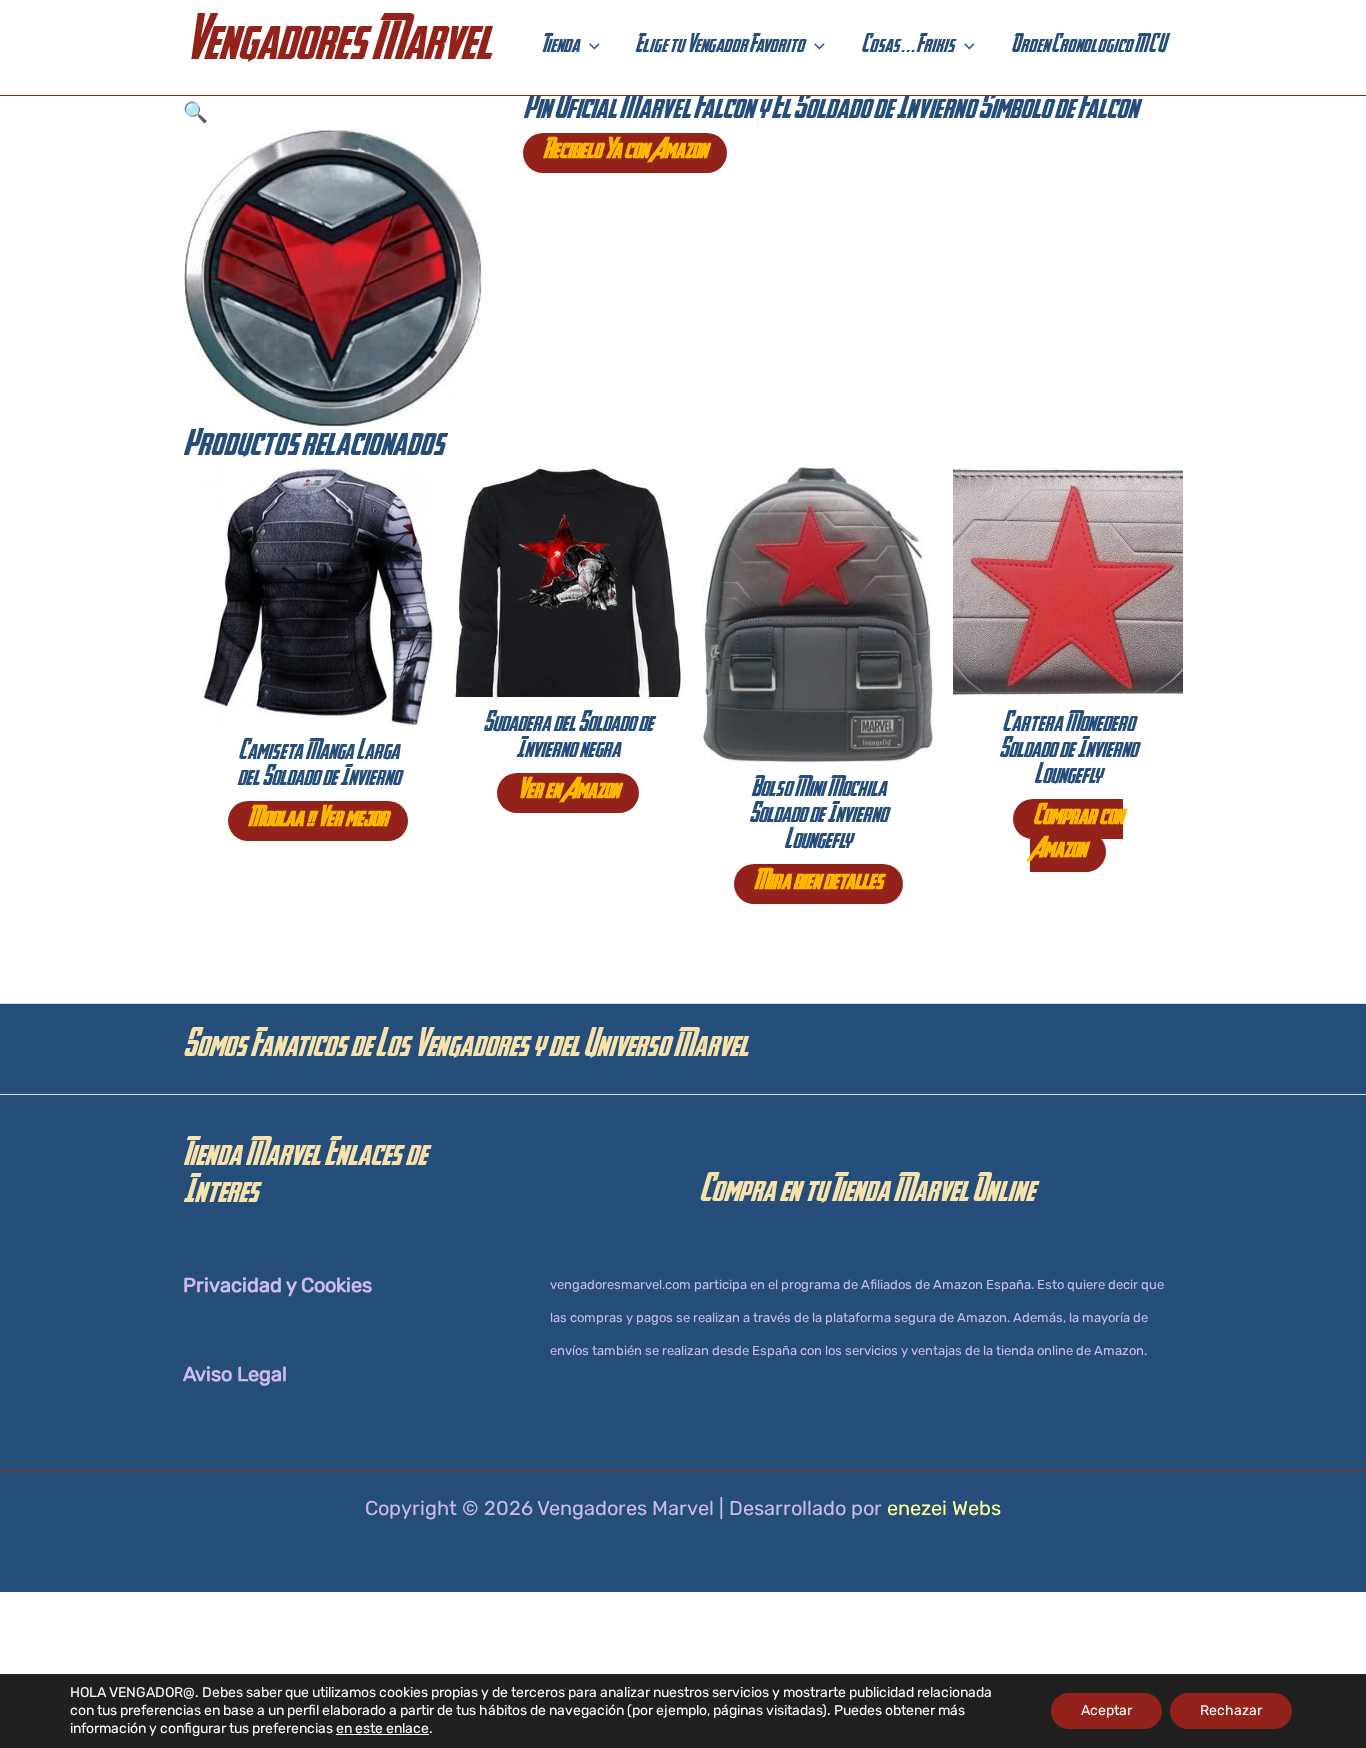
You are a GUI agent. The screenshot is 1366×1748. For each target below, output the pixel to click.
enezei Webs (944, 1508)
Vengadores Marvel (337, 47)
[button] (589, 48)
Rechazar (1231, 1710)
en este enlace (382, 1728)
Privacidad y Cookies (277, 1285)
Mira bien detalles (818, 884)
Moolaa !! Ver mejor (318, 821)
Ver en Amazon (568, 793)
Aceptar (1106, 1710)
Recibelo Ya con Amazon (625, 153)
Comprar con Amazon (1076, 835)
